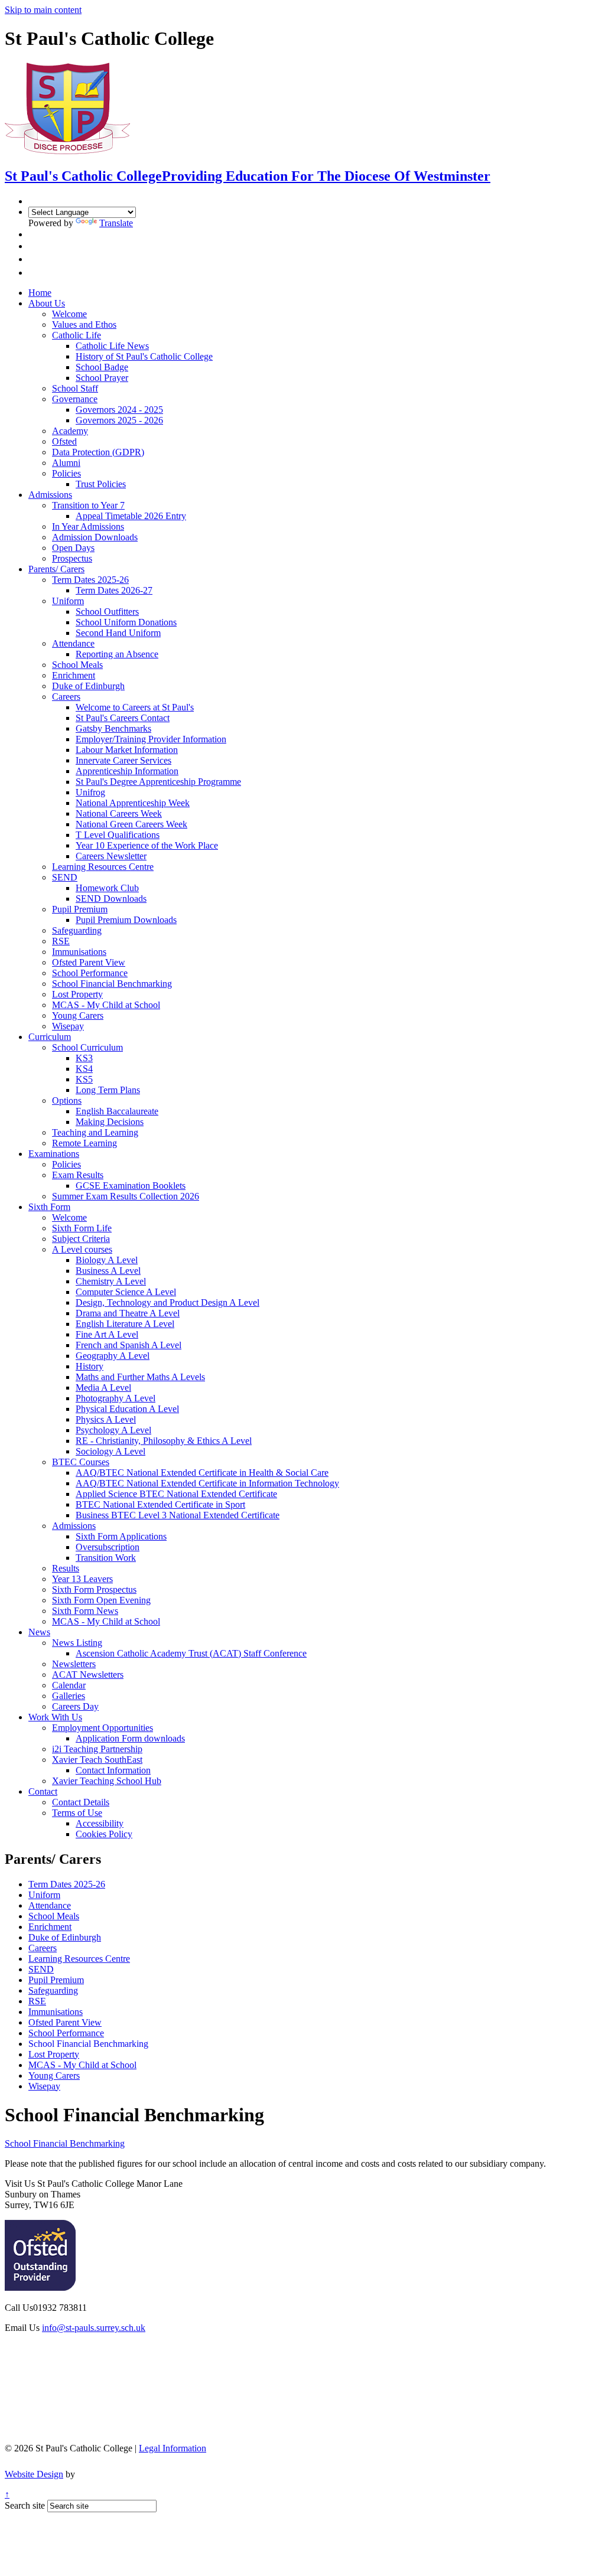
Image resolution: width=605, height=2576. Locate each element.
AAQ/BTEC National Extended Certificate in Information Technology (207, 1483)
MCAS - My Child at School (106, 1005)
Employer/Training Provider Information (151, 739)
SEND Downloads (111, 899)
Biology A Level (107, 1260)
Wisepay (68, 1026)
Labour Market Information (127, 750)
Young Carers (78, 1015)
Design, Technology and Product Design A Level (167, 1302)
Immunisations (79, 952)
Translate (116, 223)
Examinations (54, 1154)
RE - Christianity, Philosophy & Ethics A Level (164, 1441)
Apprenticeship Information (127, 771)
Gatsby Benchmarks (113, 728)
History (90, 1366)
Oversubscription (108, 1547)
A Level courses (82, 1249)
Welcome (69, 314)
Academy (70, 431)
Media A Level (103, 1388)
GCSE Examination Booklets (131, 1186)
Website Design (34, 2474)
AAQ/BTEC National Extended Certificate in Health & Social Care (202, 1473)
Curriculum (50, 1037)
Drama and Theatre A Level (128, 1313)
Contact (43, 1791)
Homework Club (107, 888)
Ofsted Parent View (89, 962)
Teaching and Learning (95, 1132)
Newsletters (74, 1664)
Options (67, 1100)
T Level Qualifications (118, 835)
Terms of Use (77, 1813)
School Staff (75, 388)
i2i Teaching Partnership (97, 1749)
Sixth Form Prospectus (94, 1589)
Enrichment (74, 675)
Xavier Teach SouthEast (97, 1760)
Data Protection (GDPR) (98, 452)
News (39, 1632)
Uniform (68, 601)
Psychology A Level (113, 1430)
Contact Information (113, 1770)
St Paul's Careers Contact (123, 718)
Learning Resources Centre (103, 867)
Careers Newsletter (111, 856)
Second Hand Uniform (118, 633)
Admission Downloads (95, 537)
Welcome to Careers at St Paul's (135, 707)
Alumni (66, 463)
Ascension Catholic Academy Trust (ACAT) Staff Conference (191, 1653)
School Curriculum (87, 1047)
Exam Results (78, 1175)
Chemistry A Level (111, 1281)
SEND (65, 877)
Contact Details (81, 1802)
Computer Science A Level (126, 1292)
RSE (61, 941)
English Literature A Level (125, 1324)
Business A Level (108, 1271)
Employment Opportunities (103, 1728)
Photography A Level (116, 1398)
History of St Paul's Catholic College (144, 356)
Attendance (73, 643)
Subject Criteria (81, 1239)
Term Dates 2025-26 (90, 580)
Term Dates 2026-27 (114, 590)
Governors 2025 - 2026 (119, 420)
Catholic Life (77, 335)
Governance (75, 399)
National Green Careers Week (131, 824)
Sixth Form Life (82, 1228)
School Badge (102, 367)
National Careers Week (119, 813)
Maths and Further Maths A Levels (140, 1377)
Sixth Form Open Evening (101, 1600)
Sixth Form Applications (121, 1536)
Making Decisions (110, 1122)
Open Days (73, 548)
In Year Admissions (88, 526)
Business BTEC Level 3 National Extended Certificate (178, 1515)
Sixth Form (49, 1207)
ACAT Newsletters (88, 1675)
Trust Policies (101, 484)
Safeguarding (77, 930)
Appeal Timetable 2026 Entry (131, 516)
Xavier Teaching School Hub (107, 1781)
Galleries (69, 1696)
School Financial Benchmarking (112, 984)
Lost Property (77, 994)
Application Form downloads (130, 1738)
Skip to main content (43, 10)
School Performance (90, 973)
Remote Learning (84, 1143)
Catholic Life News (112, 346)
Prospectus (72, 558)
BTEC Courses (81, 1462)
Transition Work (106, 1558)
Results (66, 1568)
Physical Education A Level (127, 1409)
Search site (25, 2505)
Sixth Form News (85, 1611)
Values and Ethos (84, 325)
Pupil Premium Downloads (126, 920)
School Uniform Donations (126, 622)
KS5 (84, 1079)
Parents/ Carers (56, 569)
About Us (47, 303)
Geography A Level (113, 1356)
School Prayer (102, 378)
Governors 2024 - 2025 (119, 410)
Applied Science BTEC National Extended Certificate (176, 1494)
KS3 (84, 1058)
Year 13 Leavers (82, 1579)
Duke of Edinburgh (88, 686)
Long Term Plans (108, 1090)
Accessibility (100, 1823)
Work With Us (55, 1717)
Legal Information (173, 2448)
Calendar (69, 1685)
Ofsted (64, 441)
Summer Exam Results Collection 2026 (126, 1196)
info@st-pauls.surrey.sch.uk (94, 2328)
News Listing (77, 1643)
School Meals (77, 665)
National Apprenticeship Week (133, 803)
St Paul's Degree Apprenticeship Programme (158, 782)
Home (40, 293)
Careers (66, 697)
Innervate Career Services (123, 760)
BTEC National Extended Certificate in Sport (160, 1504)
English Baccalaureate (117, 1111)
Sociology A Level (110, 1451)
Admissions (50, 495)
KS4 (84, 1069)
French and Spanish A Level (129, 1345)
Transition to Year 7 (88, 505)
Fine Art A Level (107, 1334)
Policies (66, 473)
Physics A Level (106, 1419)
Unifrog (90, 792)
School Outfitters (107, 612)
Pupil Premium (80, 909)
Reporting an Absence (117, 654)
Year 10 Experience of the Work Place (147, 845)
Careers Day (75, 1706)
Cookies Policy (104, 1834)
